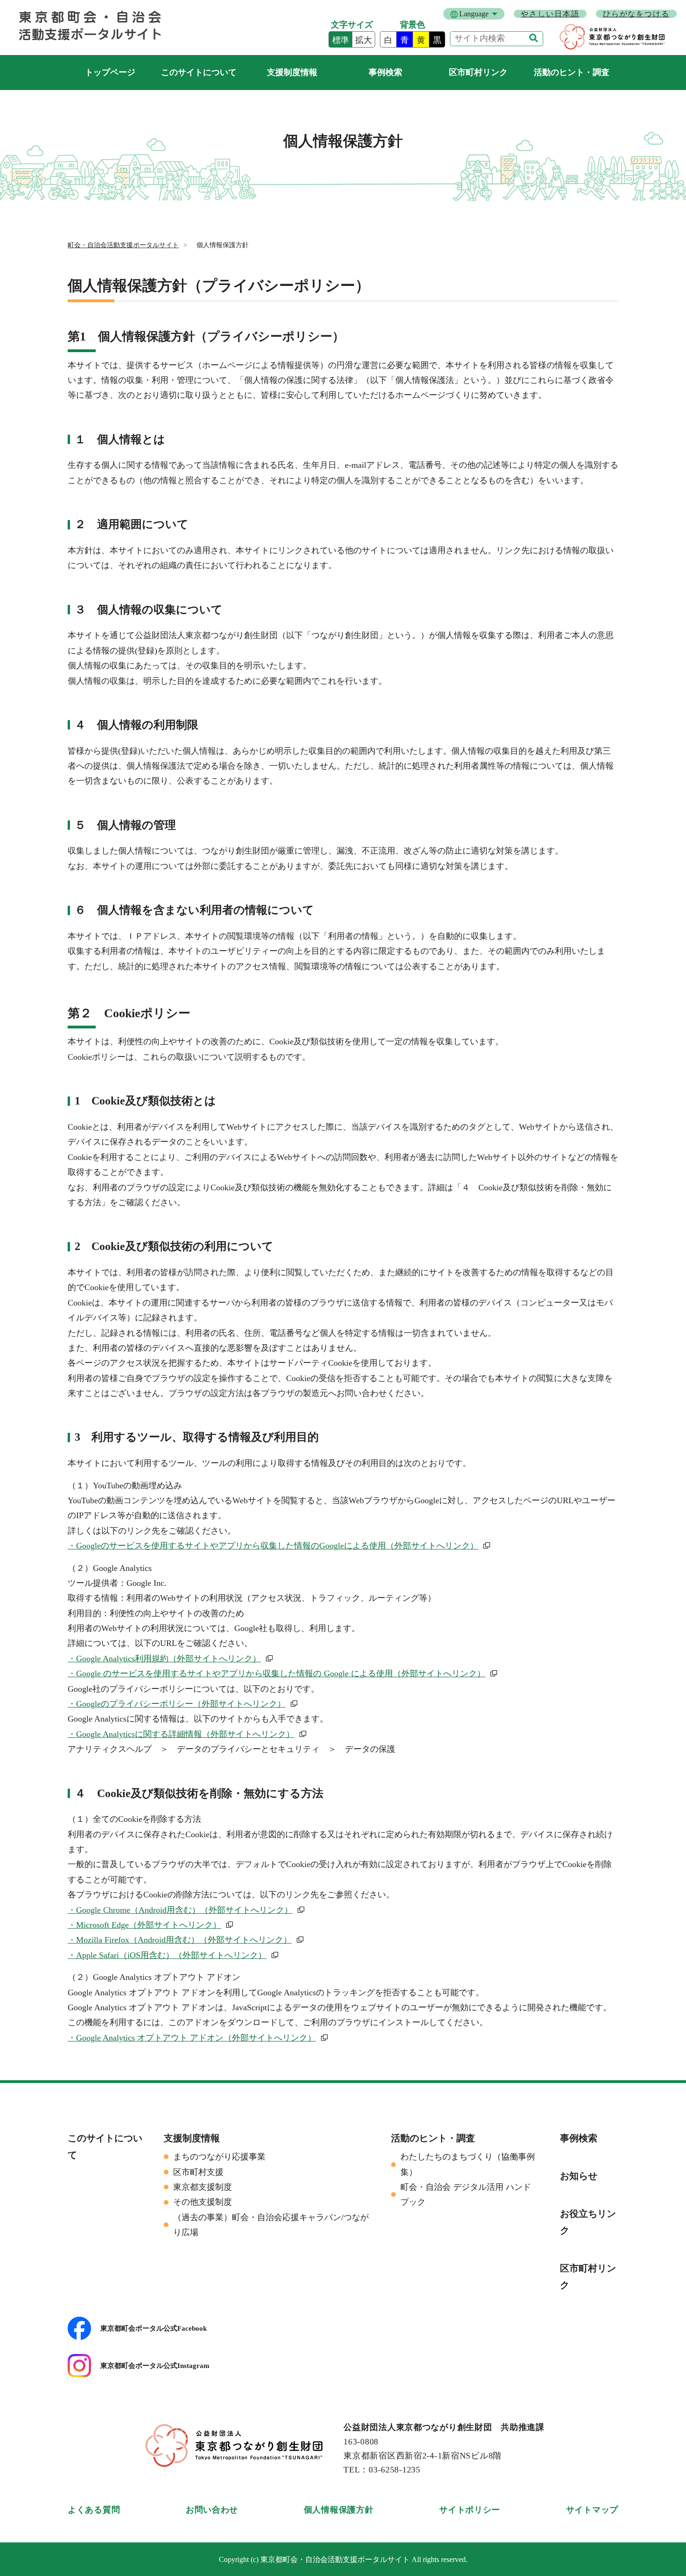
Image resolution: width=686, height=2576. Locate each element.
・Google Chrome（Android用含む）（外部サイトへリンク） (180, 1910)
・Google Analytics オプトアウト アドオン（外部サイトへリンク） (192, 2038)
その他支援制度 (203, 2202)
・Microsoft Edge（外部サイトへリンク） (144, 1925)
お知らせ (579, 2176)
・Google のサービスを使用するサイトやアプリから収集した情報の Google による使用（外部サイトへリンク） (276, 1673)
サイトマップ (592, 2510)
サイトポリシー (470, 2510)
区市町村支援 (198, 2172)
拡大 (364, 40)
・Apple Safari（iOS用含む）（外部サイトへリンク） (167, 1955)
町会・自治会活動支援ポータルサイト (110, 73)
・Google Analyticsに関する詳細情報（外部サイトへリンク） (181, 1734)
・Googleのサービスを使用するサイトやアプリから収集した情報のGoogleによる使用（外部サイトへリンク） (273, 1546)
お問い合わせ (212, 2510)
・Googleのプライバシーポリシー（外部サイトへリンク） (177, 1704)
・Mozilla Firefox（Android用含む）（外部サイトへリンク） (180, 1940)
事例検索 (385, 72)
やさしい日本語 (550, 14)
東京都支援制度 (203, 2187)
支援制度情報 (292, 72)
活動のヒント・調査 (572, 72)
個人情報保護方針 (339, 2510)
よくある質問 (94, 2510)
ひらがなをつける (636, 14)
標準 (341, 40)
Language (474, 14)
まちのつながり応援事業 (219, 2157)
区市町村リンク (478, 72)
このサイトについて (199, 72)
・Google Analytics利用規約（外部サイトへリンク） (164, 1659)
